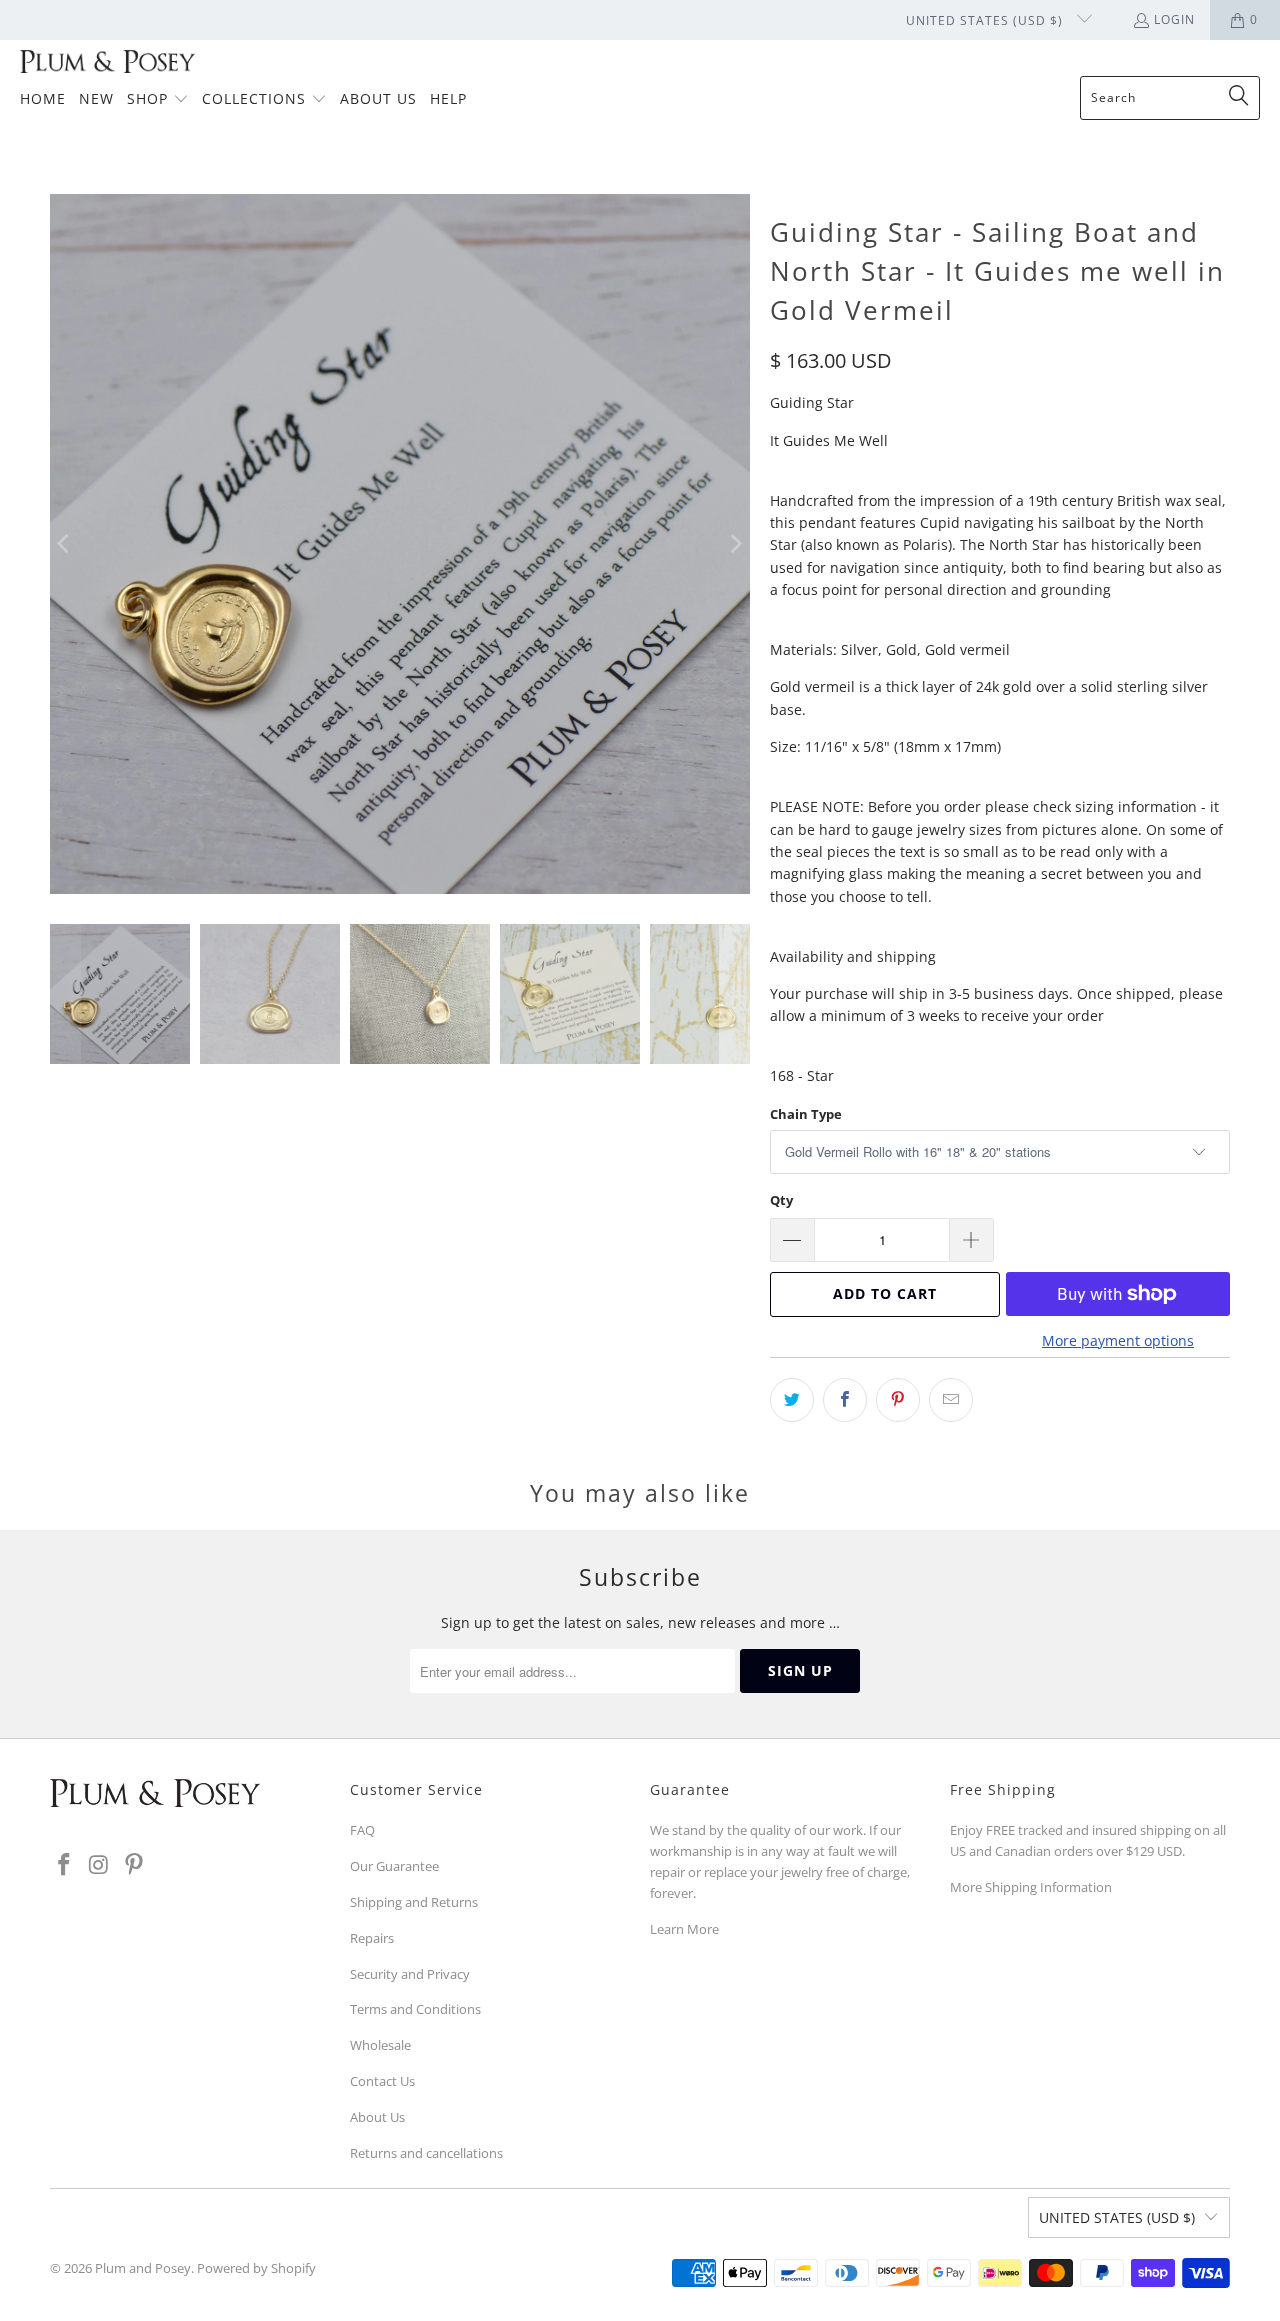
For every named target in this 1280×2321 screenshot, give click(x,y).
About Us (377, 2117)
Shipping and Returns (414, 1902)
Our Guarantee (394, 1866)
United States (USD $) (986, 20)
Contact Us (382, 2081)
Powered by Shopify (256, 2268)
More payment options (1118, 1340)
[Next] (735, 544)
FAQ (362, 1830)
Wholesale (380, 2045)
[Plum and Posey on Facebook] (65, 1865)
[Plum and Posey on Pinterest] (134, 1865)
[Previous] (65, 544)
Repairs (372, 1938)
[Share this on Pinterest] (898, 1400)
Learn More (684, 1929)
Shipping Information (1048, 1887)
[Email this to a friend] (951, 1400)
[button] (158, 100)
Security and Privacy (410, 1974)
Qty (781, 1200)
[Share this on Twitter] (792, 1400)
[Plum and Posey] (107, 63)
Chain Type (806, 1114)
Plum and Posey (143, 2268)
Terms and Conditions (415, 2009)
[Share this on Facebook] (845, 1400)
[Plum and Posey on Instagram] (100, 1865)
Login (1174, 19)
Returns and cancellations (426, 2153)
